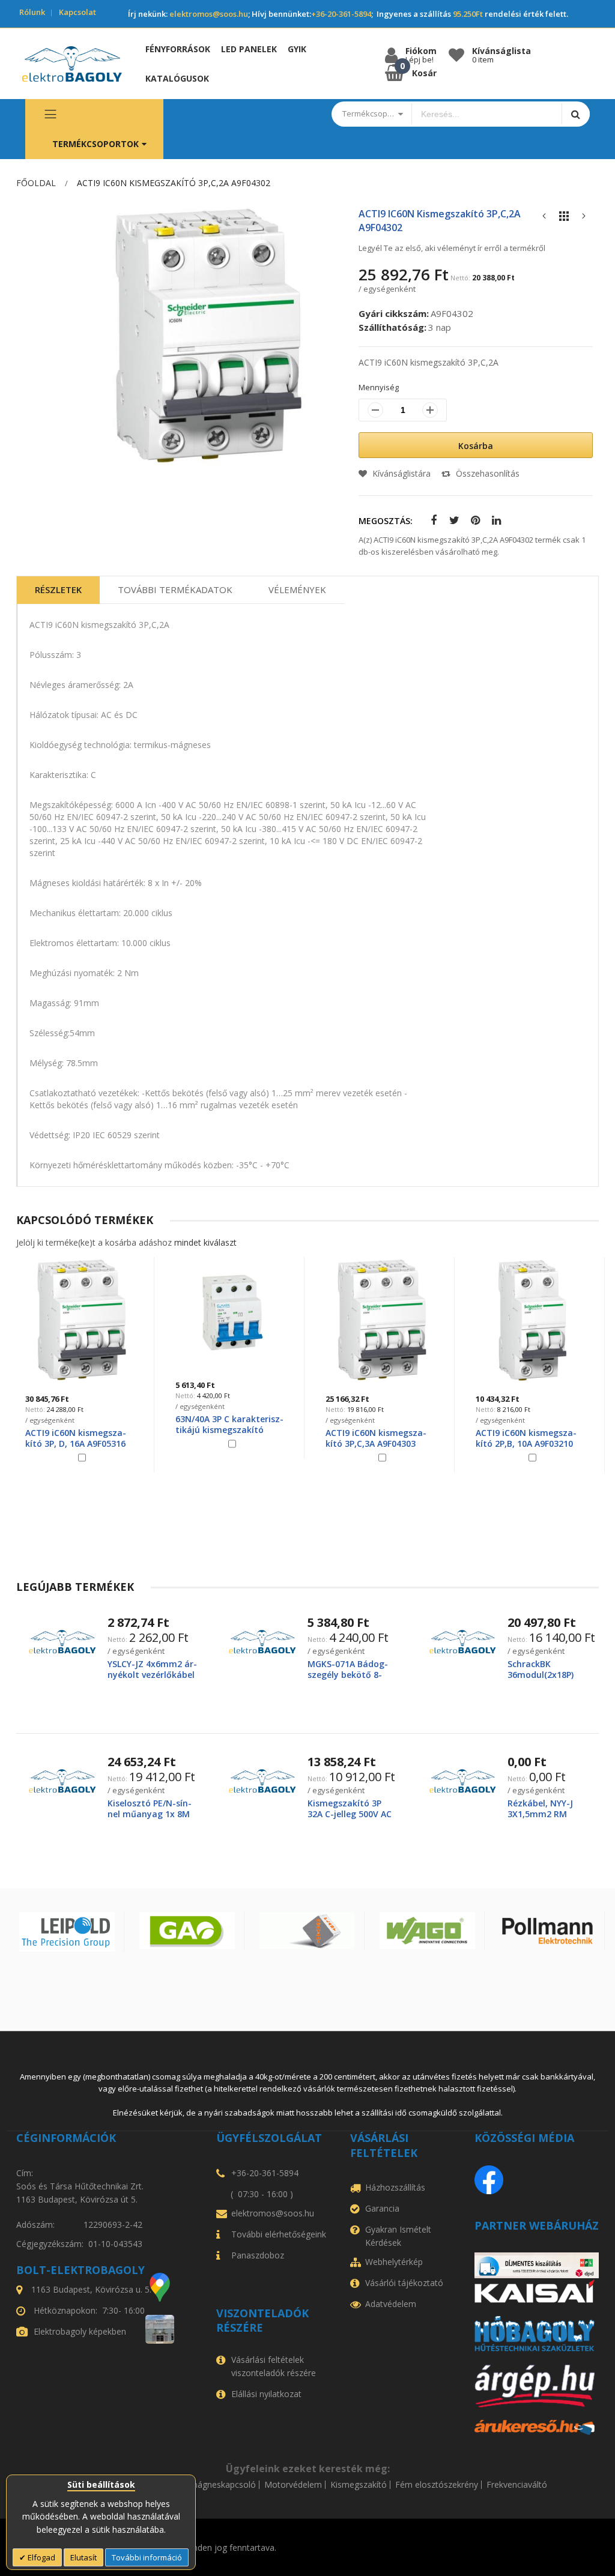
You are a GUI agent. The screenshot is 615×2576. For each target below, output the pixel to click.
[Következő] (584, 219)
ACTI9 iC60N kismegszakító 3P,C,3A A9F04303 (226, 1438)
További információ (147, 2557)
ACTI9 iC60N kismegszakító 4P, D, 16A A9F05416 (526, 1438)
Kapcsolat (77, 12)
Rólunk (32, 12)
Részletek (58, 590)
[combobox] (487, 114)
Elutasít (83, 2557)
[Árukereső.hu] (537, 2427)
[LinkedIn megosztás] (494, 521)
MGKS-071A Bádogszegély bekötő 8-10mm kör (348, 1675)
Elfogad (41, 2557)
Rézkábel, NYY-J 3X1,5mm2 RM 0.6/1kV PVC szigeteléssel (540, 1820)
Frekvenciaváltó (517, 2485)
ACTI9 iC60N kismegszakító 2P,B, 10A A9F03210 (376, 1438)
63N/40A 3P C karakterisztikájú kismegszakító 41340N (79, 1430)
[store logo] (72, 64)
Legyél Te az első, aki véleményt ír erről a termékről (452, 248)
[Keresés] (576, 114)
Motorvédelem (293, 2485)
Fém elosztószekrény (437, 2485)
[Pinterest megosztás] (473, 521)
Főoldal (36, 183)
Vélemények (297, 590)
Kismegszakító (359, 2485)
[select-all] (205, 1242)
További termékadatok (175, 590)
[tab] (58, 590)
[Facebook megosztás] (431, 521)
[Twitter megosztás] (452, 521)
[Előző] (544, 219)
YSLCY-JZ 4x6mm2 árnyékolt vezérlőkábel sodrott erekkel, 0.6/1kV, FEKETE (152, 1680)
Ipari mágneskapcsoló (213, 2485)
